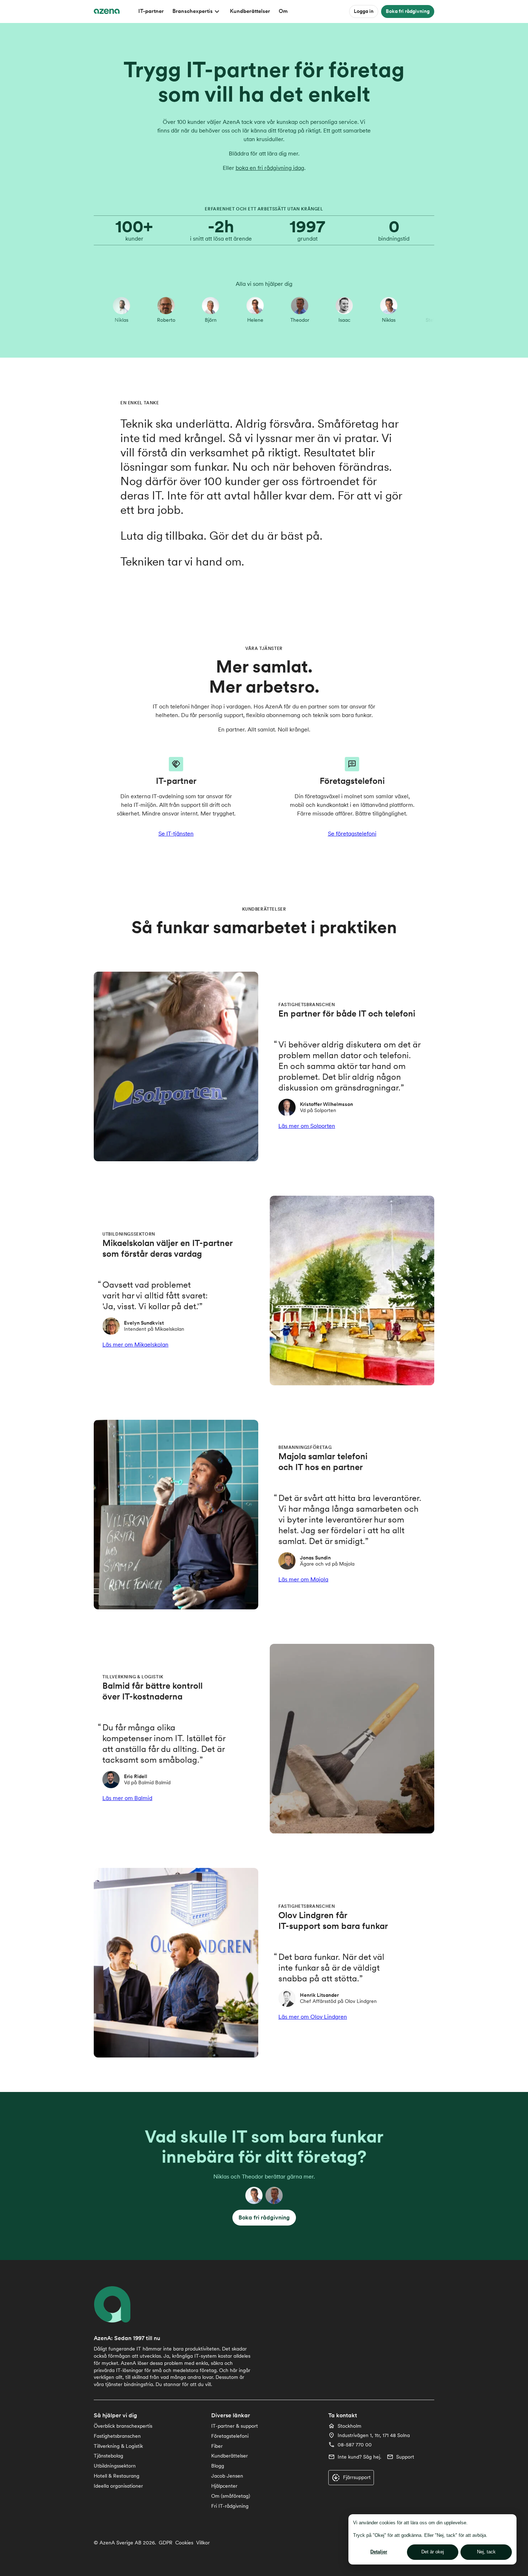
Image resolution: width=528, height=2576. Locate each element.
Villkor (203, 2543)
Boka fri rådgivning (408, 11)
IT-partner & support (235, 2426)
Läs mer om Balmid (127, 1798)
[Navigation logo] (107, 11)
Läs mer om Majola (303, 1579)
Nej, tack (486, 2552)
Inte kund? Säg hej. (359, 2457)
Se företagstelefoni (352, 834)
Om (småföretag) (231, 2496)
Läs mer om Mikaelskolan (135, 1345)
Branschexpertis (193, 11)
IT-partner (151, 11)
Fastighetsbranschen (117, 2436)
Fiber (217, 2446)
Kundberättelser (250, 11)
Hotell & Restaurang (117, 2476)
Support (405, 2457)
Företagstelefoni (230, 2436)
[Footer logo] (117, 2304)
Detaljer (379, 2552)
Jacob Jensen (227, 2476)
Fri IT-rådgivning (230, 2506)
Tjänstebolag (108, 2456)
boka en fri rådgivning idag (270, 168)
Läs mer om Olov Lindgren (313, 2017)
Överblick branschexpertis (123, 2426)
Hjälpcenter (224, 2486)
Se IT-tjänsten (176, 834)
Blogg (218, 2466)
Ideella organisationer (118, 2486)
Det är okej (433, 2552)
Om (283, 11)
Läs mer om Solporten (307, 1126)
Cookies (184, 2543)
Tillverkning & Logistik (118, 2446)
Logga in (364, 11)
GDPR (166, 2543)
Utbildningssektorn (115, 2466)
